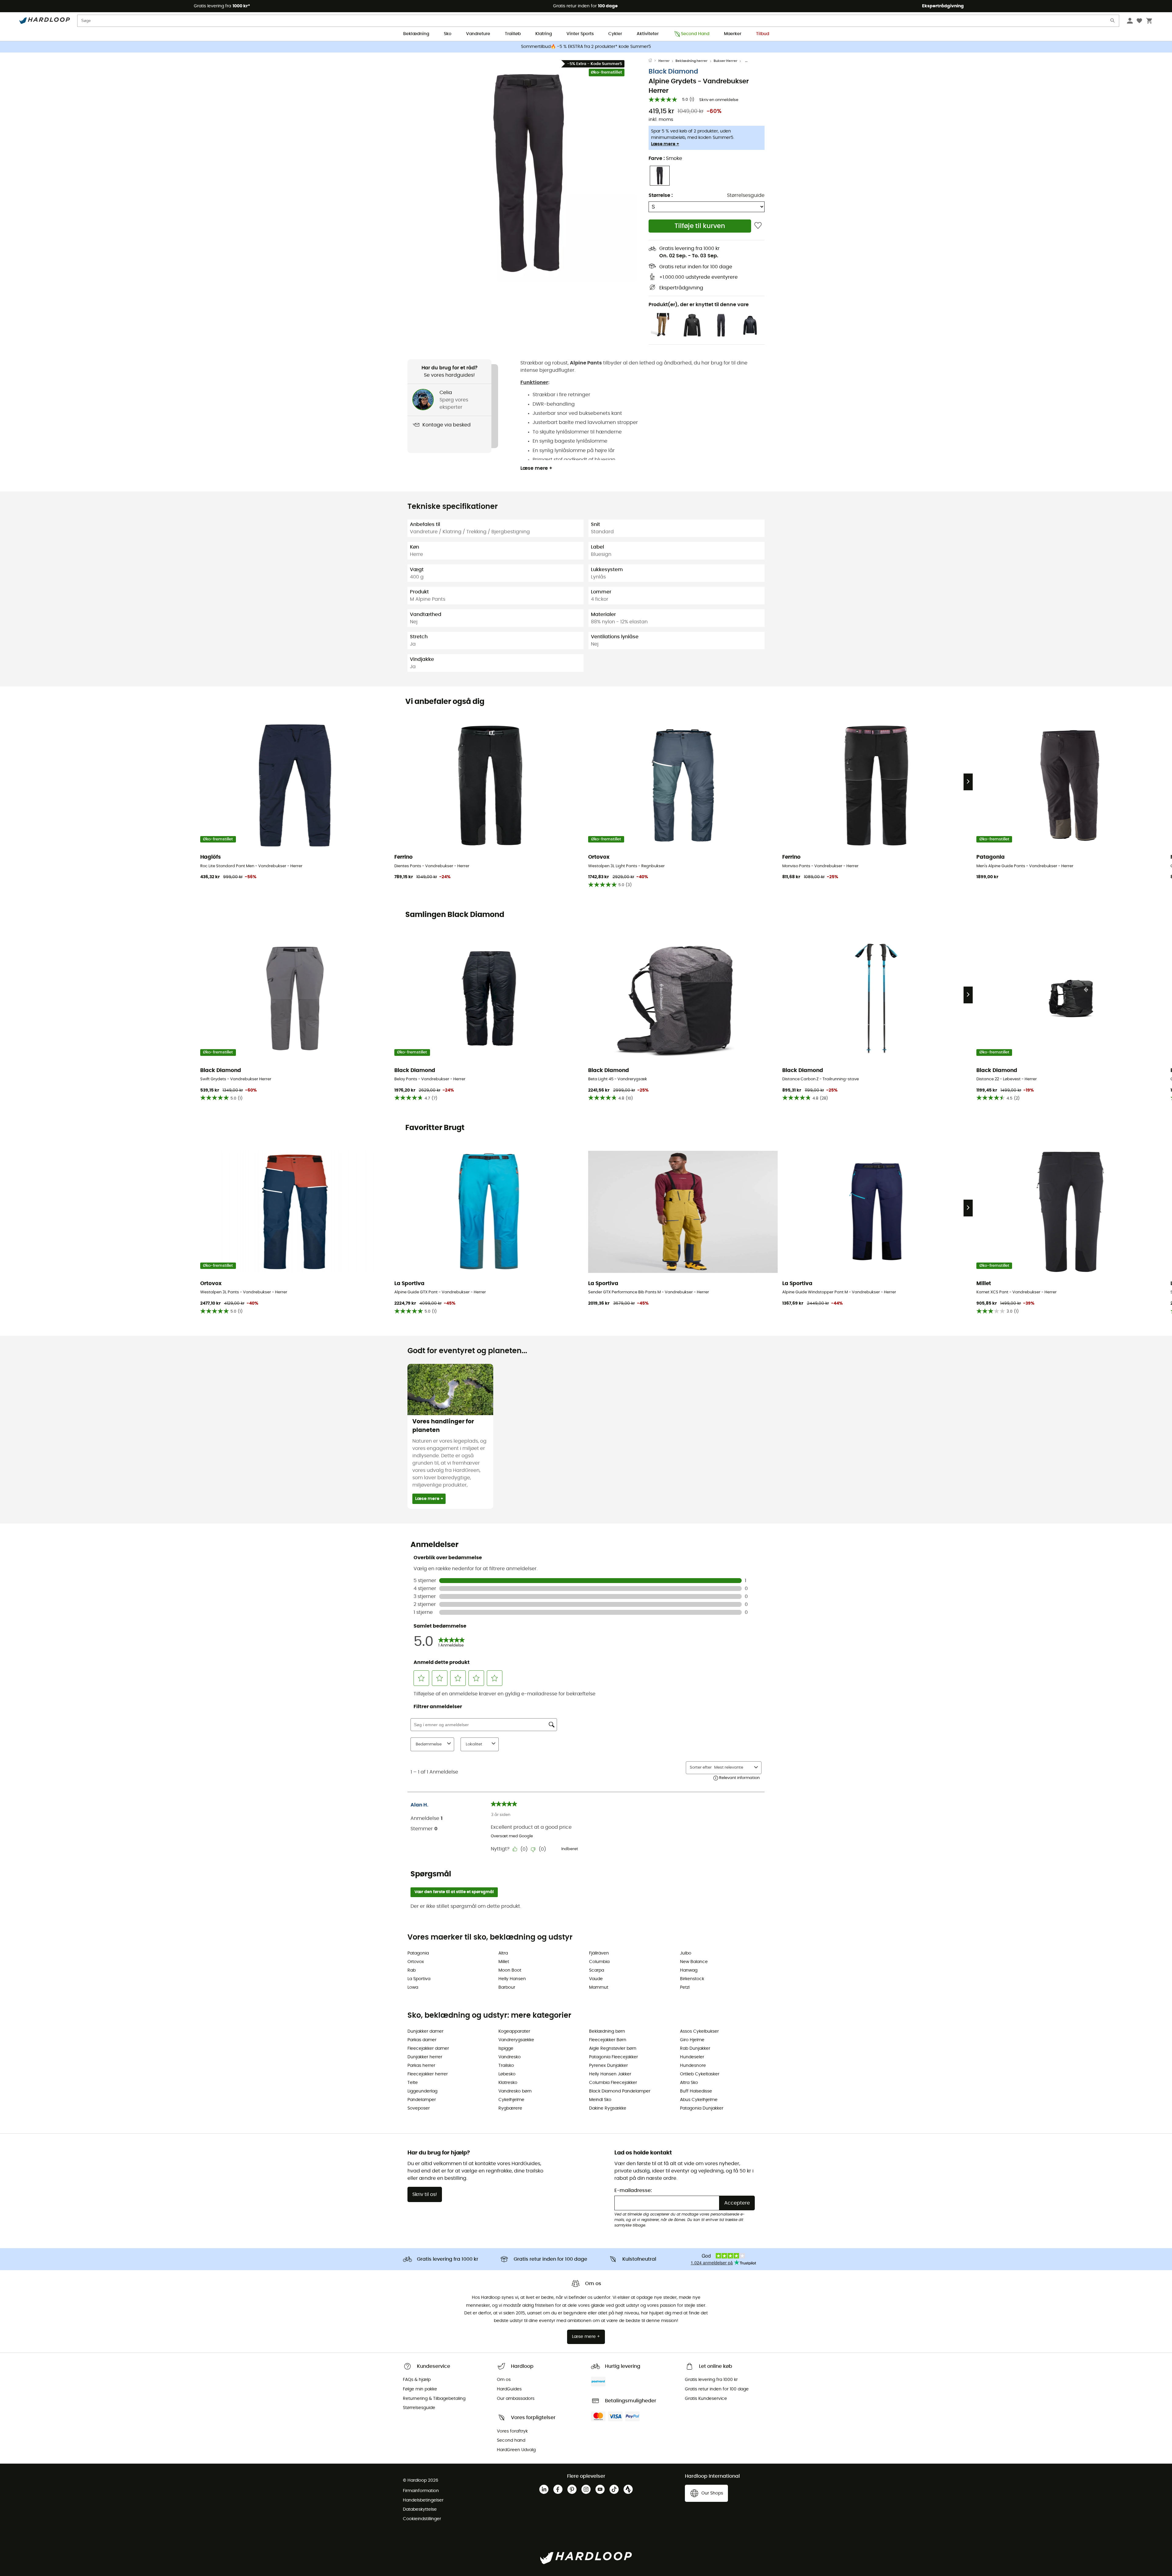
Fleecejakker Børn (608, 2040)
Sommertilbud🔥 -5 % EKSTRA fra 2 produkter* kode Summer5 (586, 47)
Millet (504, 1962)
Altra (503, 1953)
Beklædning (416, 34)
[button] (528, 173)
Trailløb (513, 34)
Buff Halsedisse (696, 2091)
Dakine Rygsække (608, 2108)
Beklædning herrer (691, 61)
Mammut (599, 1987)
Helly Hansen (512, 1979)
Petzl (685, 1987)
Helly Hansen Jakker (610, 2074)
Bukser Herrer (725, 61)
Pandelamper (422, 2100)
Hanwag (689, 1970)
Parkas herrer (421, 2066)
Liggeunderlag (422, 2091)
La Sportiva (419, 1979)
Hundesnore (693, 2066)
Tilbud (763, 34)
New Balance (694, 1962)
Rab (412, 1970)
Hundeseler (692, 2057)
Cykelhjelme (511, 2100)
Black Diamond (673, 72)
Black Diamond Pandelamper (620, 2091)
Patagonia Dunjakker (702, 2108)
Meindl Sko (600, 2100)
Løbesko (507, 2074)
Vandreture (478, 34)
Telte (413, 2083)
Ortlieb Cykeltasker (700, 2074)
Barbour (507, 1987)
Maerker (733, 34)
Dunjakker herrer (425, 2057)
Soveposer (419, 2108)
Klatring (544, 34)
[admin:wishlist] (758, 226)
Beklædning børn (607, 2031)
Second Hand (695, 34)
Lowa (413, 1987)
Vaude (596, 1979)
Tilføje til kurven (700, 226)
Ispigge (506, 2049)
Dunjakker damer (425, 2031)
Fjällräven (599, 1953)
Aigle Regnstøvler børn (613, 2049)
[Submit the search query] (1113, 22)
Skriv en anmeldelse (719, 100)
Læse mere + (665, 144)
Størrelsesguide (746, 195)
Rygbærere (510, 2108)
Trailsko (506, 2066)
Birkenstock (692, 1979)
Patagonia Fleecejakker (613, 2057)
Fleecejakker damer (428, 2049)
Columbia (599, 1962)
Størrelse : (661, 195)
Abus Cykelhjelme (699, 2100)
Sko (448, 34)
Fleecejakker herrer (428, 2074)
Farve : (665, 158)
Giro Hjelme (692, 2040)
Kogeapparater (514, 2031)
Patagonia (418, 1953)
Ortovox (416, 1962)
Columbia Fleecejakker (613, 2083)
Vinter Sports (580, 34)
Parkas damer (422, 2040)
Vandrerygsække (516, 2040)
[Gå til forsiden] (653, 61)
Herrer (664, 61)
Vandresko (510, 2057)
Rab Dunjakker (695, 2049)
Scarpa (597, 1970)
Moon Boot (510, 1970)
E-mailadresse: (633, 2190)
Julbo (686, 1953)
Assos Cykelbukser (699, 2031)
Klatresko (508, 2083)
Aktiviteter (648, 34)
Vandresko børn (515, 2091)
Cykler (615, 34)
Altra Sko (689, 2083)
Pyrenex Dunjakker (608, 2066)
